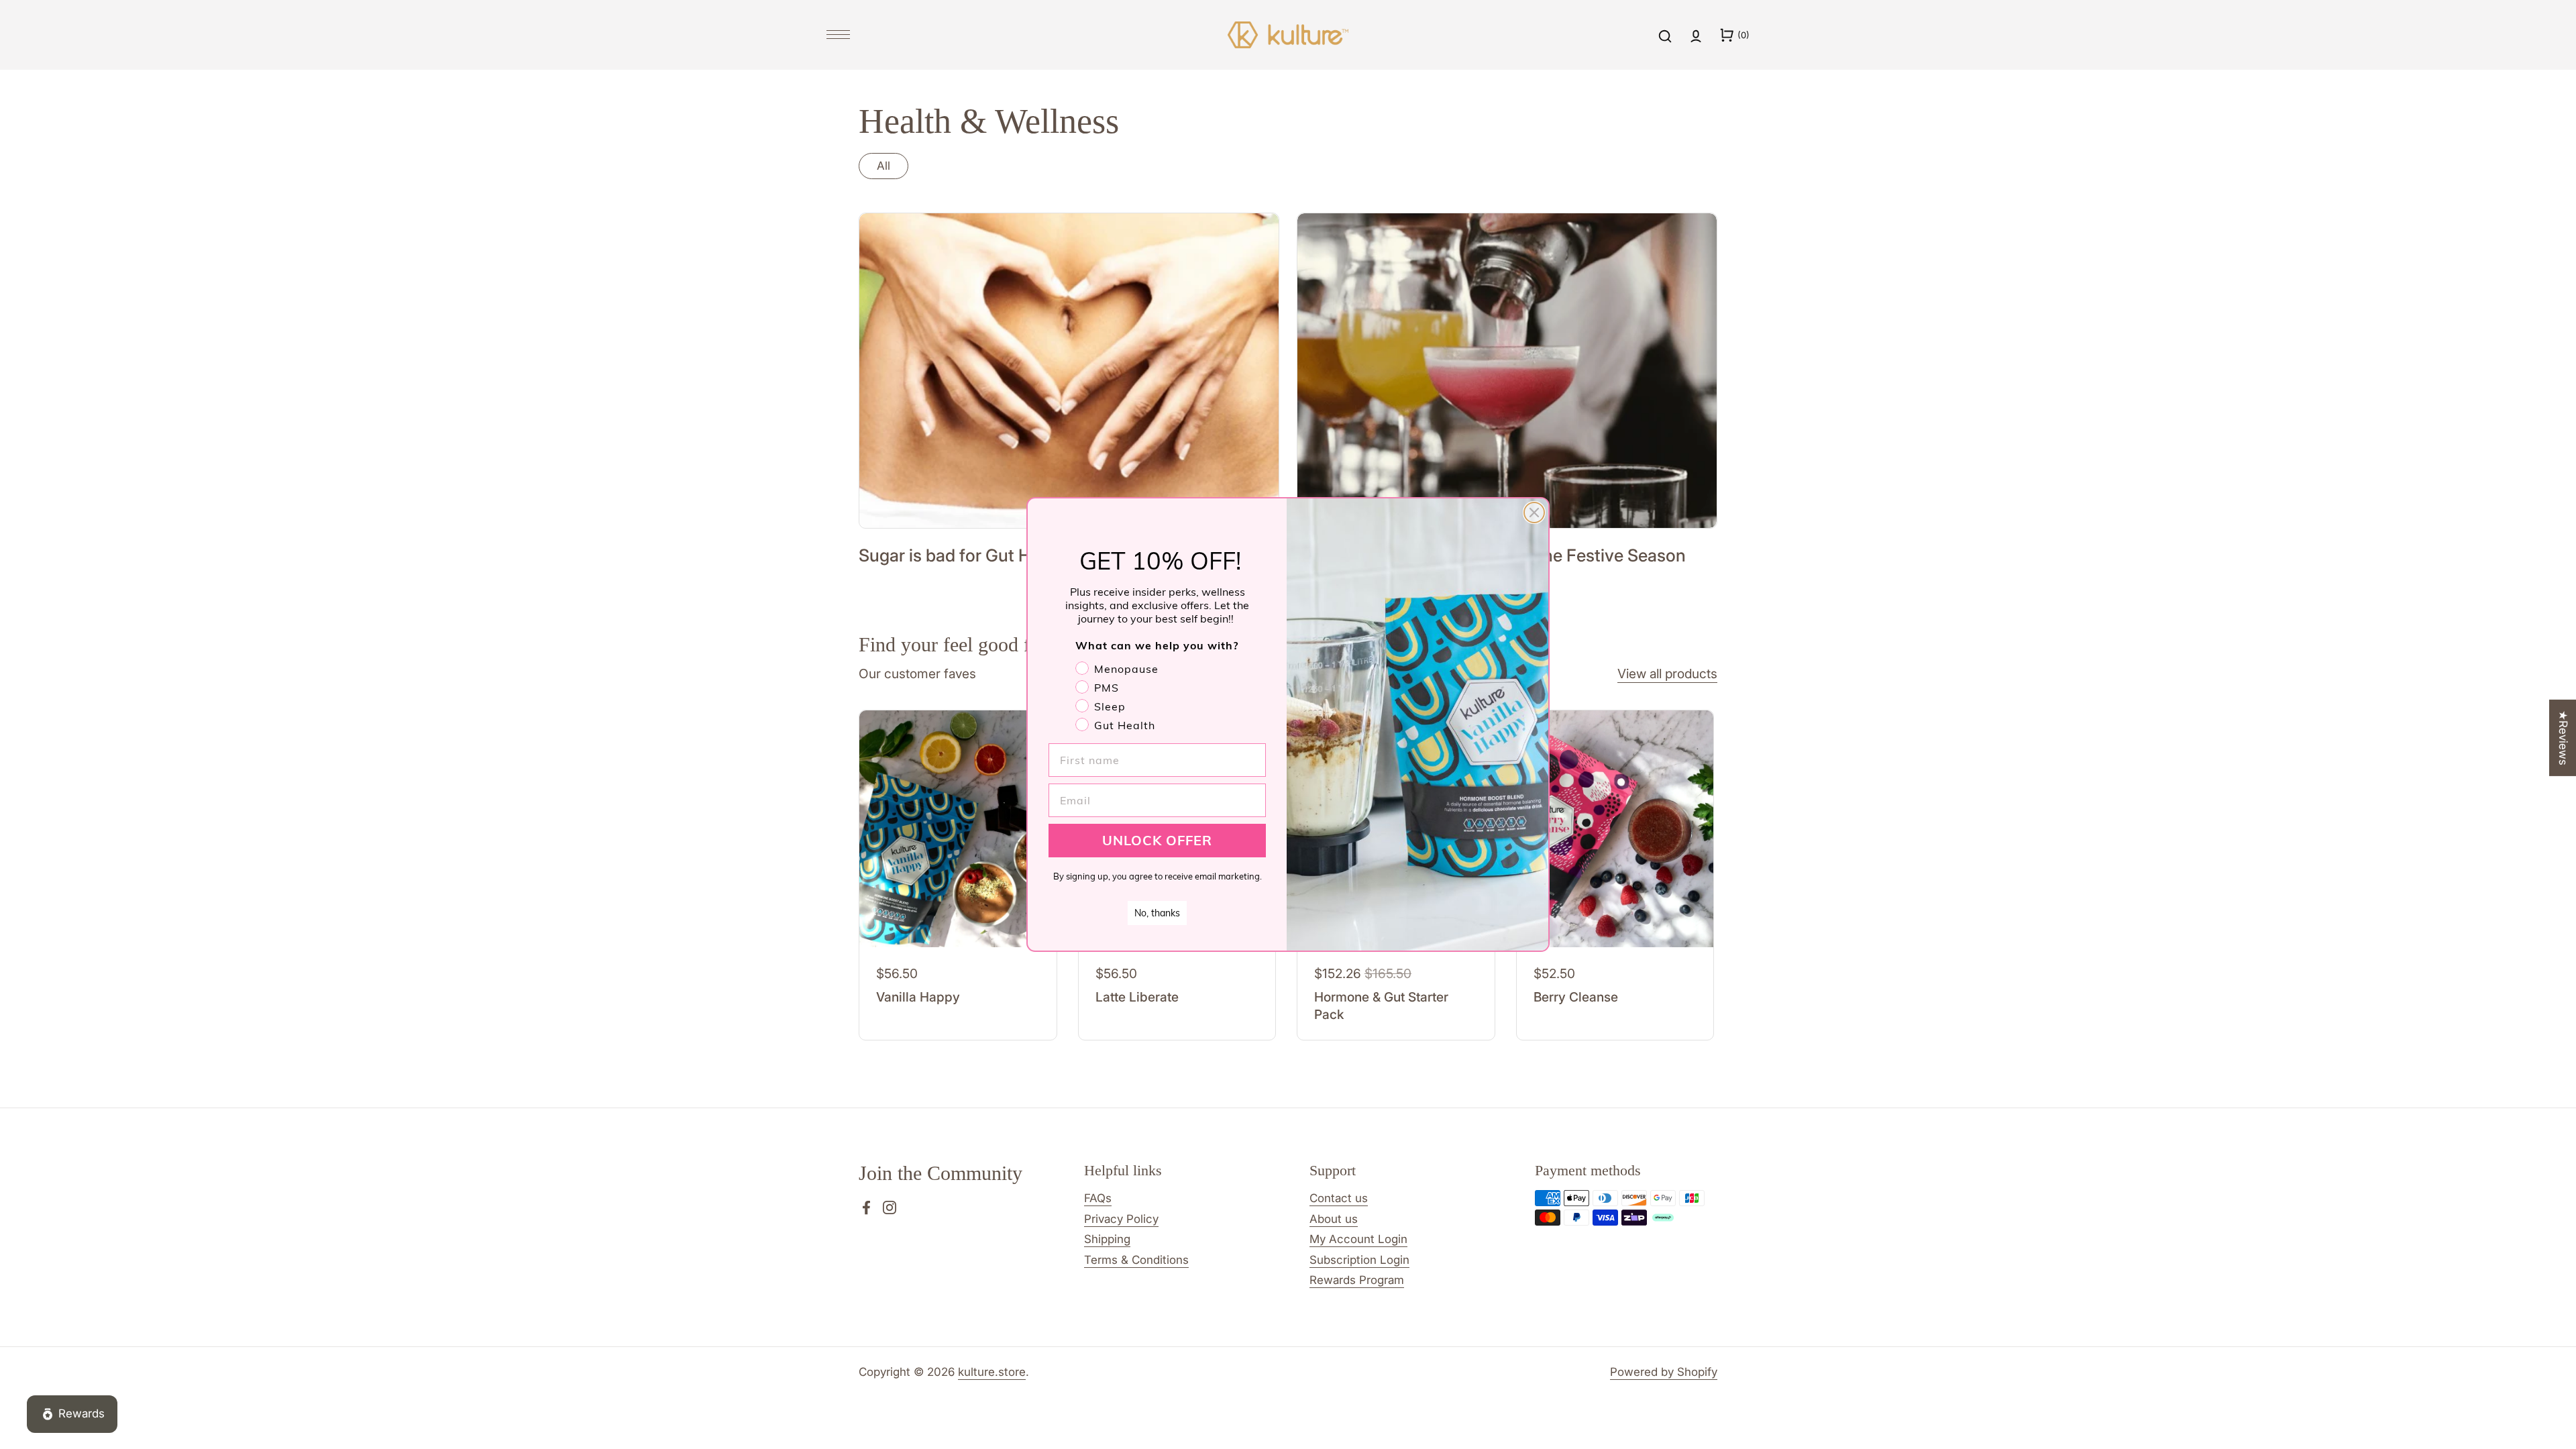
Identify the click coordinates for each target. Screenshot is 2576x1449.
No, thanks (1157, 913)
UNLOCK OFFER (1157, 840)
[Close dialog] (1534, 513)
